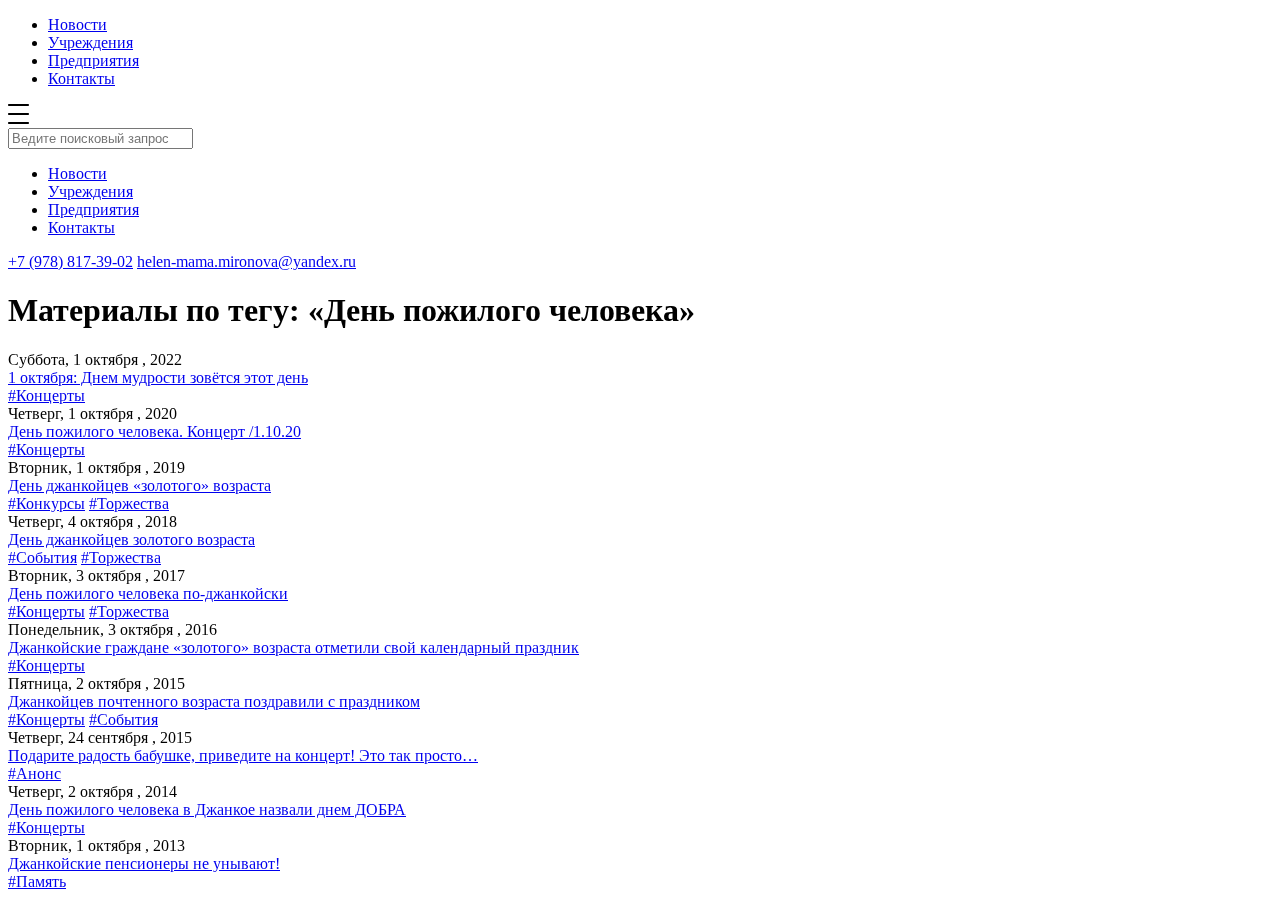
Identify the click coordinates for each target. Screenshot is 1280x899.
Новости (77, 24)
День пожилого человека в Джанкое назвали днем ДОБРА (207, 809)
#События (42, 557)
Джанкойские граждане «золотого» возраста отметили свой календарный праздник (293, 647)
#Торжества (129, 503)
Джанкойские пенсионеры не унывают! (144, 863)
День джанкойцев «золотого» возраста (139, 485)
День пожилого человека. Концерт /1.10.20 (154, 431)
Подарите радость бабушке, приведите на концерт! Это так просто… (243, 755)
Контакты (81, 78)
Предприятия (93, 60)
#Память (37, 881)
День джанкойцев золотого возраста (131, 539)
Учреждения (90, 42)
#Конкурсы (46, 503)
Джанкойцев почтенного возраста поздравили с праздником (214, 701)
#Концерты (46, 395)
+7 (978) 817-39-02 (70, 261)
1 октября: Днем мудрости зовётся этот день (158, 377)
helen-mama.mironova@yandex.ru (246, 261)
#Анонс (34, 773)
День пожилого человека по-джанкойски (148, 593)
